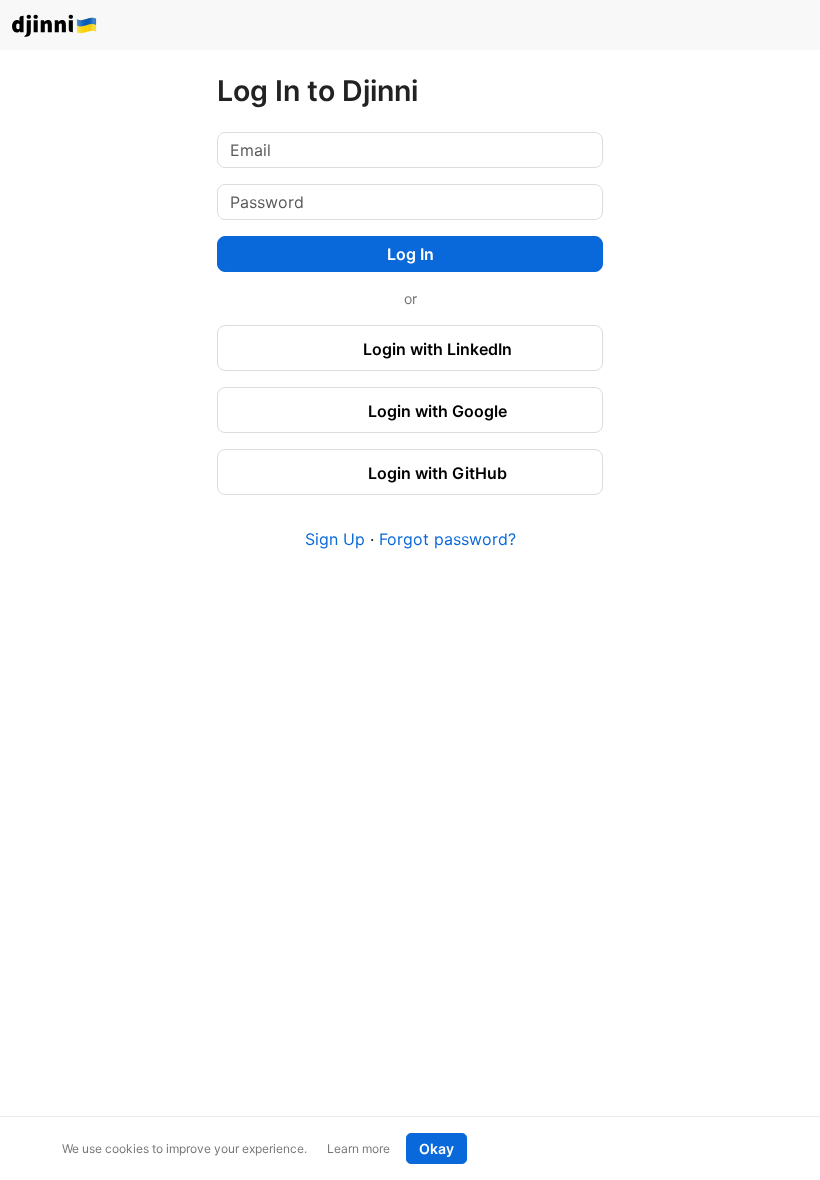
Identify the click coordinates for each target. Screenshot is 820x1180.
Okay (436, 1148)
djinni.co (55, 26)
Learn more (358, 1148)
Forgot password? (447, 539)
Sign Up (335, 539)
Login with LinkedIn (435, 349)
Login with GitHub (435, 473)
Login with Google (435, 411)
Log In (410, 254)
